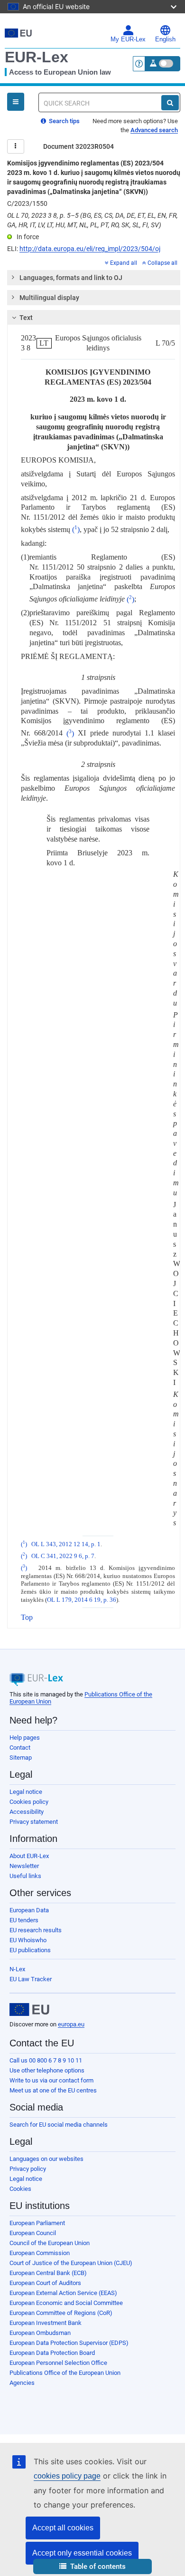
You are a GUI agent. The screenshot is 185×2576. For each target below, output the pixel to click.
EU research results (36, 1930)
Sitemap (21, 1758)
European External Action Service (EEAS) (63, 2293)
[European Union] (29, 2010)
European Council (33, 2233)
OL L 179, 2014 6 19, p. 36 (82, 1600)
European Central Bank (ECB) (48, 2273)
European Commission (40, 2253)
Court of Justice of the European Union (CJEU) (71, 2263)
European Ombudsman (40, 2333)
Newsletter (24, 1866)
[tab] (94, 278)
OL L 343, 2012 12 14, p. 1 (66, 1544)
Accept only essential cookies (82, 2553)
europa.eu (71, 2024)
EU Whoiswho (28, 1940)
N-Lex (17, 1969)
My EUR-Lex (128, 39)
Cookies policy (29, 1802)
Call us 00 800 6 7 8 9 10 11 (46, 2060)
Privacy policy (28, 2169)
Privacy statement (34, 1822)
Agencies (22, 2383)
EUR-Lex (37, 57)
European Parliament (37, 2223)
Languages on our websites (46, 2159)
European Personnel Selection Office (58, 2363)
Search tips (64, 121)
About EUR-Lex (29, 1856)
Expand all (124, 263)
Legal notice (26, 1792)
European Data (29, 1910)
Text (26, 318)
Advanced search (154, 130)
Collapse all (162, 263)
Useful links (25, 1876)
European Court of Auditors (45, 2283)
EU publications (30, 1950)
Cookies (20, 2189)
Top (27, 1617)
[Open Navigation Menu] (16, 102)
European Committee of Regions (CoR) (61, 2313)
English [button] (165, 39)
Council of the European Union (50, 2243)
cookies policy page (67, 2476)
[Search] (170, 103)
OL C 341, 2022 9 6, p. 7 (63, 1556)
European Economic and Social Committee (66, 2303)
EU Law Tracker (31, 1979)
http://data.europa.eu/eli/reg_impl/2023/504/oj (90, 249)
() (76, 529)
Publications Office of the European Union (65, 2373)
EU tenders (24, 1920)
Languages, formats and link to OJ (71, 278)
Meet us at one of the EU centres (53, 2090)
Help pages (25, 1738)
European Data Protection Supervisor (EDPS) (69, 2343)
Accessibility (27, 1812)
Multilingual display (49, 298)
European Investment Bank (46, 2323)
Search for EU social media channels (59, 2125)
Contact (20, 1748)
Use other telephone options (47, 2070)
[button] (92, 2567)
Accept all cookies (63, 2528)
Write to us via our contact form (51, 2080)
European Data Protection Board (52, 2353)
